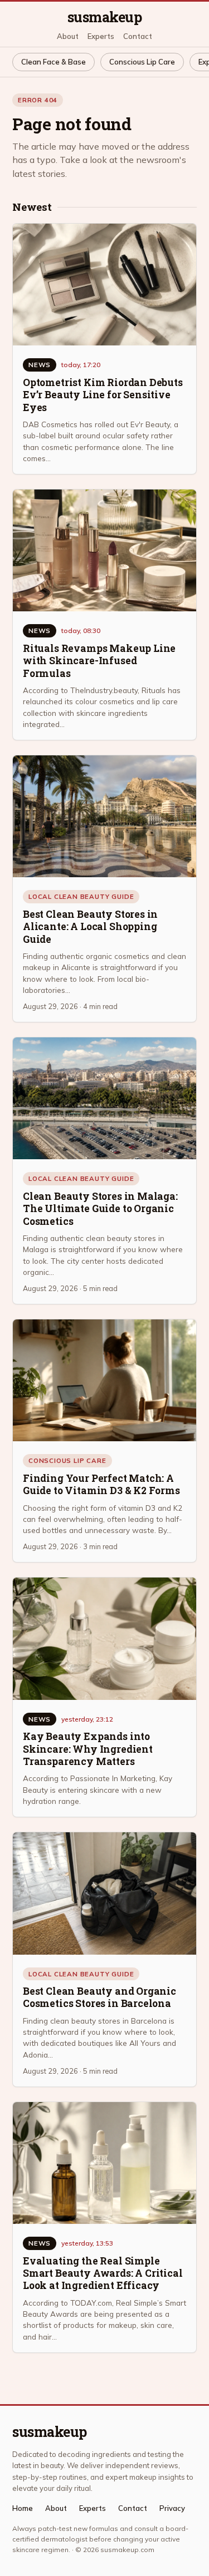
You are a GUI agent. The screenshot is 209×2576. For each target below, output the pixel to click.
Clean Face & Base (54, 62)
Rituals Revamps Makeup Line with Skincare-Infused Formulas (99, 661)
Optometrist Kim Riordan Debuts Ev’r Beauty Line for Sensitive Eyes (103, 395)
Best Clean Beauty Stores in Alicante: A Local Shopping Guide (90, 927)
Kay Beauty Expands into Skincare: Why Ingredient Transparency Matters (88, 1749)
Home (23, 2508)
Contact (138, 36)
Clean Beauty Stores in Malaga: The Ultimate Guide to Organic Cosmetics (100, 1209)
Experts (101, 36)
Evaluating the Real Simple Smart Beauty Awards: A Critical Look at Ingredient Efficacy (103, 2273)
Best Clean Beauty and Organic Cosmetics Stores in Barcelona (99, 1997)
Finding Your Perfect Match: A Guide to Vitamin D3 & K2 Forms (101, 1484)
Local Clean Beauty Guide (81, 896)
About (68, 36)
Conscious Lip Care (142, 62)
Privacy (172, 2508)
